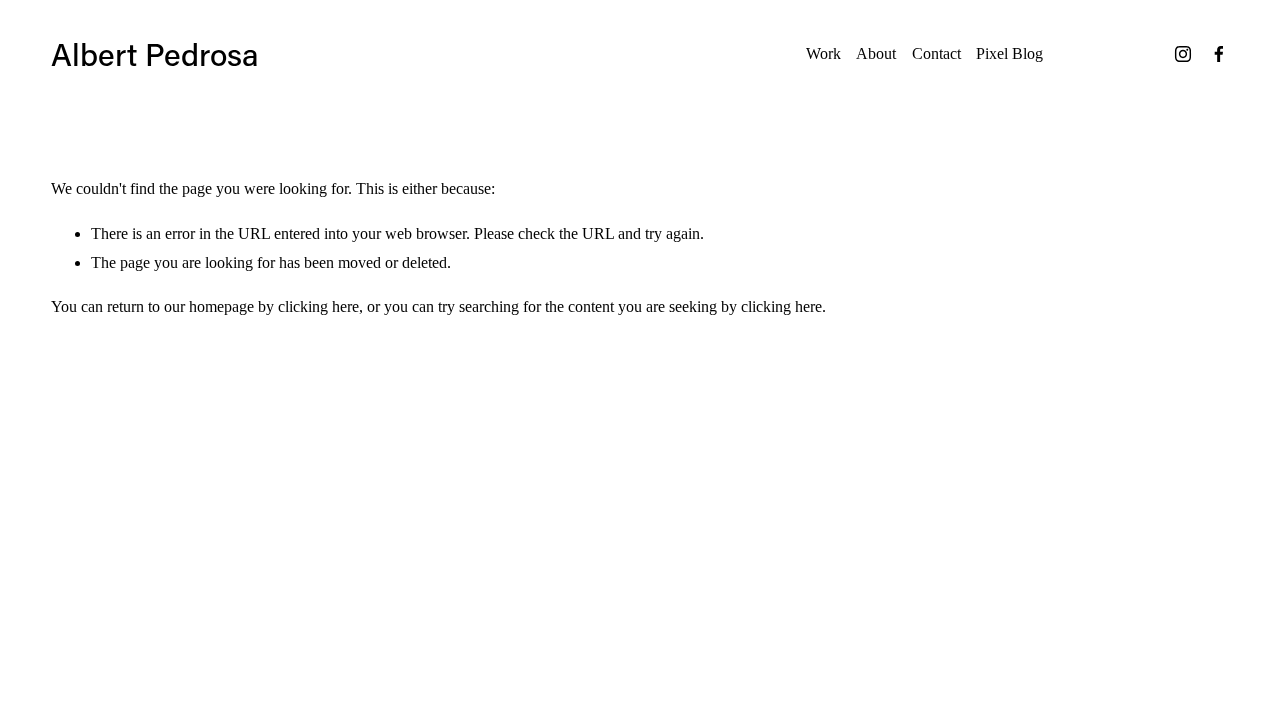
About (876, 53)
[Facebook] (1219, 54)
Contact (936, 53)
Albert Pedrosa (155, 53)
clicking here (318, 306)
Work (823, 53)
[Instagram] (1183, 54)
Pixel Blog (1009, 53)
